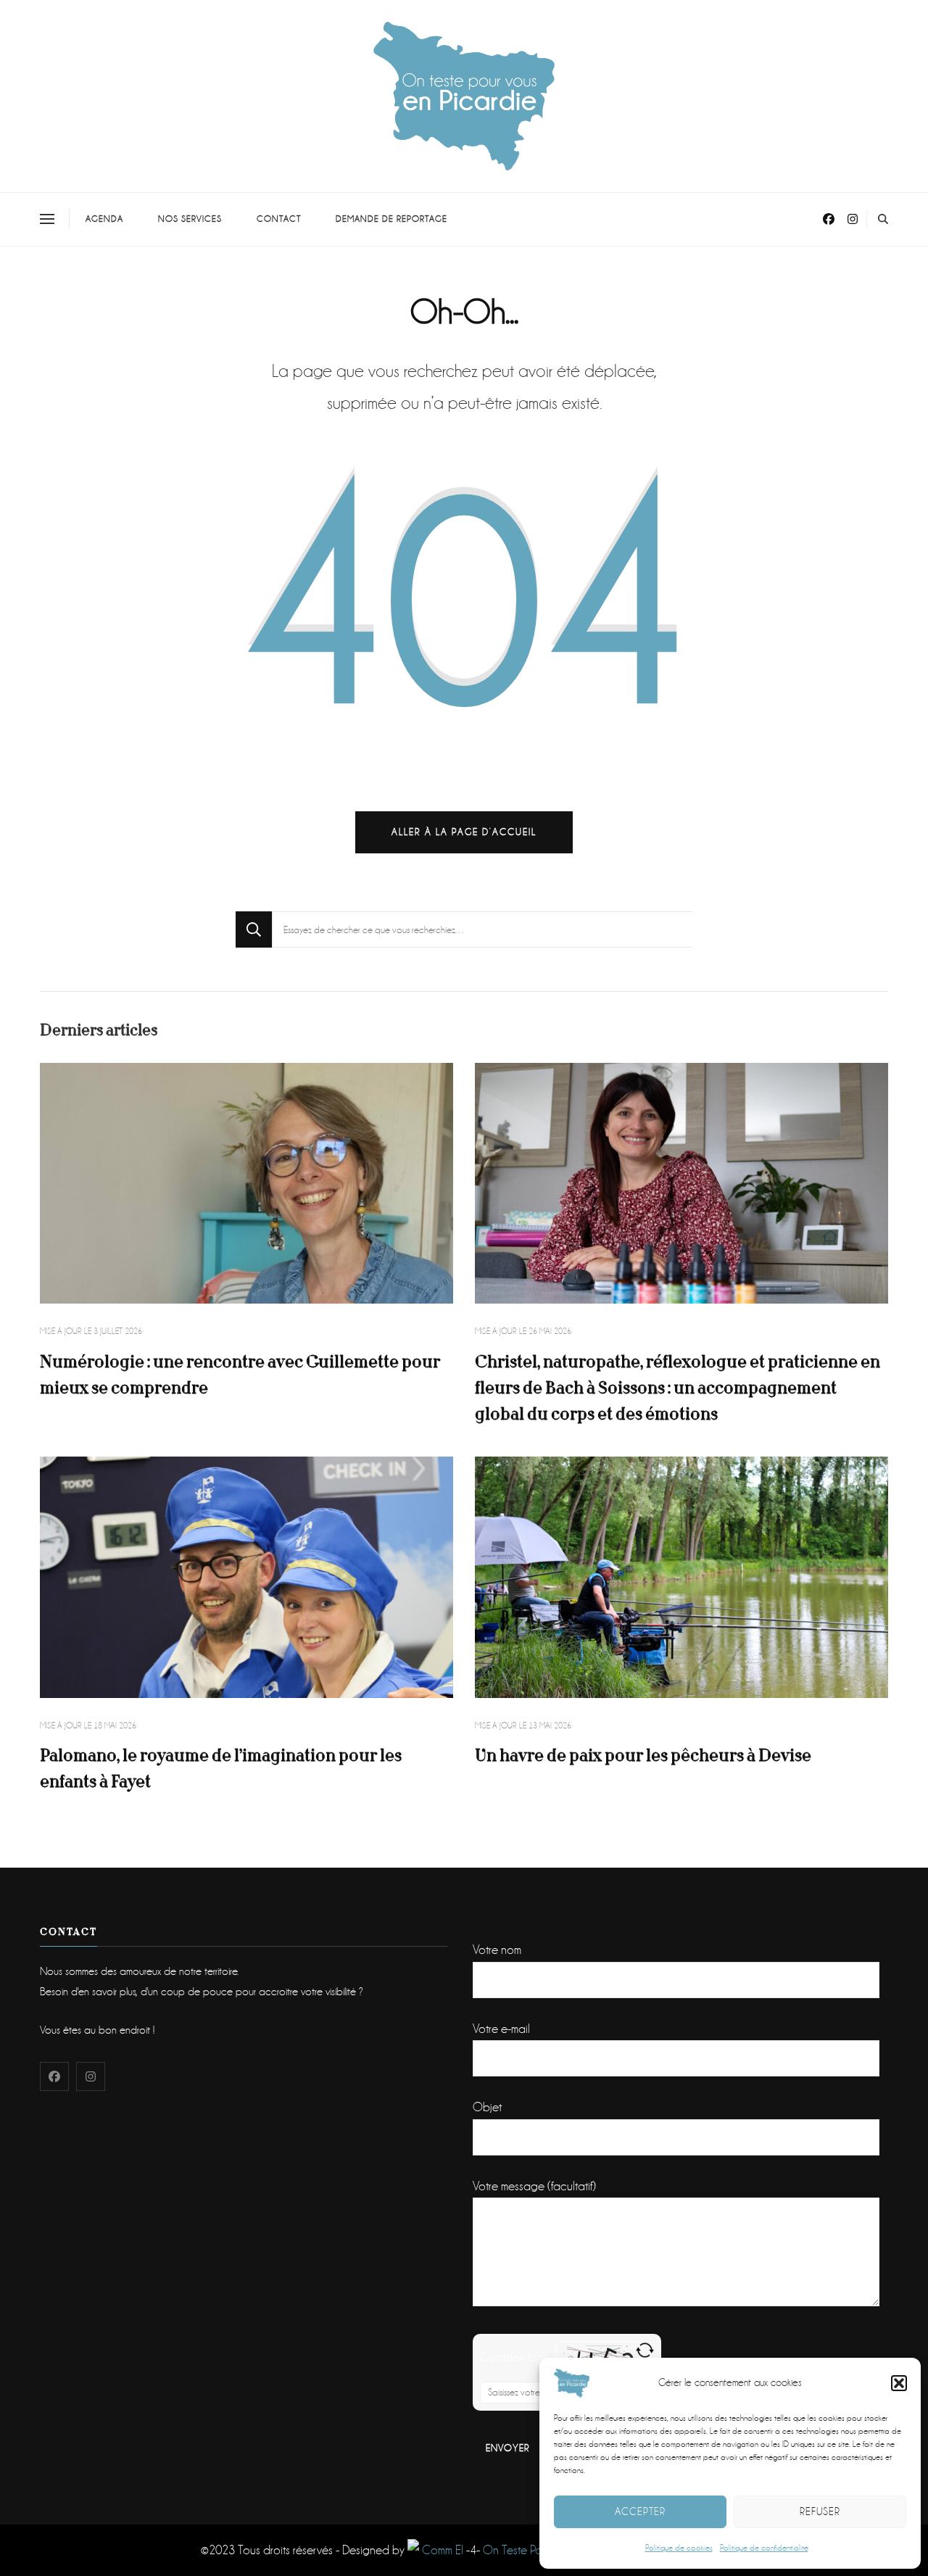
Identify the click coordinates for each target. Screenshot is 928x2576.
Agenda (104, 219)
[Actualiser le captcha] (645, 2350)
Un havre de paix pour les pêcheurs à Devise (643, 1756)
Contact (279, 219)
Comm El (441, 2550)
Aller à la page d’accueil (464, 832)
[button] (899, 2383)
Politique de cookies (679, 2548)
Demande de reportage (391, 219)
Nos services (190, 219)
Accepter (640, 2511)
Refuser (820, 2511)
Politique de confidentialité (764, 2548)
